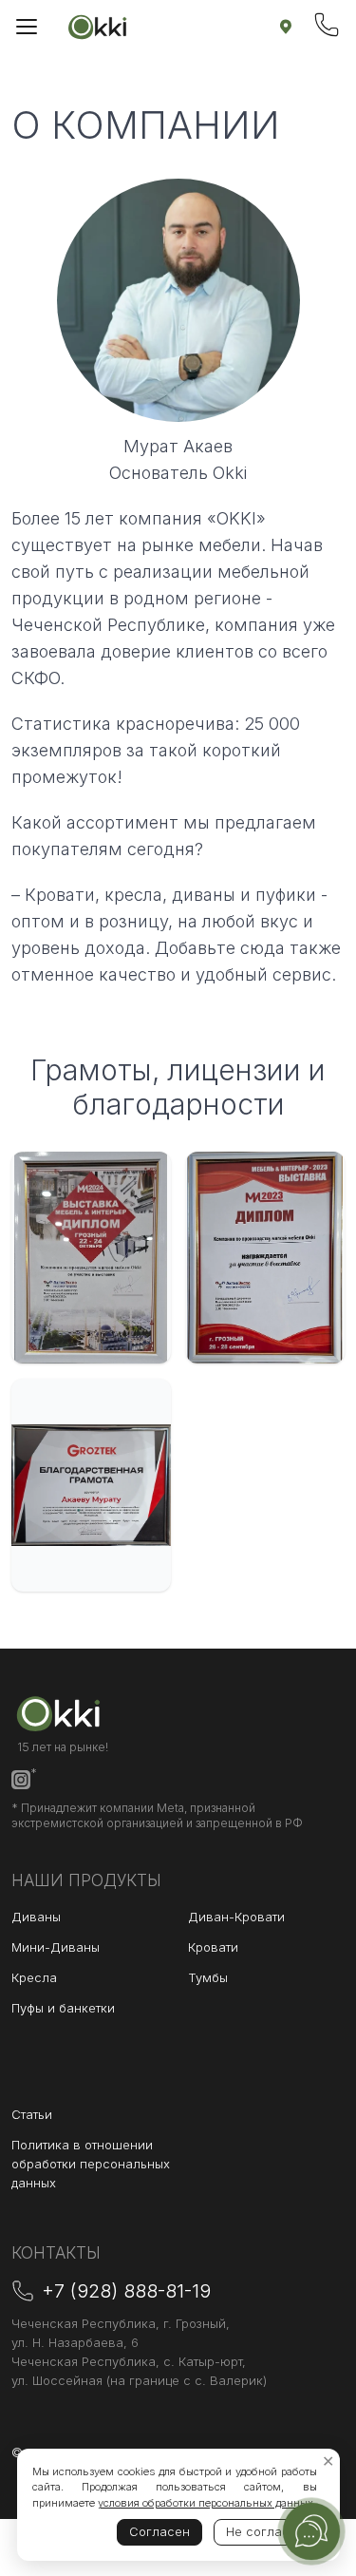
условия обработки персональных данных (206, 2503)
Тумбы (208, 1977)
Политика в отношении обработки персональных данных (91, 2164)
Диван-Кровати (236, 1917)
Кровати (213, 1947)
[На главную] (98, 27)
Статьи (32, 2114)
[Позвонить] (327, 25)
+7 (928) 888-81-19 (126, 2291)
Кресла (34, 1977)
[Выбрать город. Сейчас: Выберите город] (286, 27)
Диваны (36, 1917)
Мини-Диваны (56, 1947)
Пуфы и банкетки (63, 2008)
